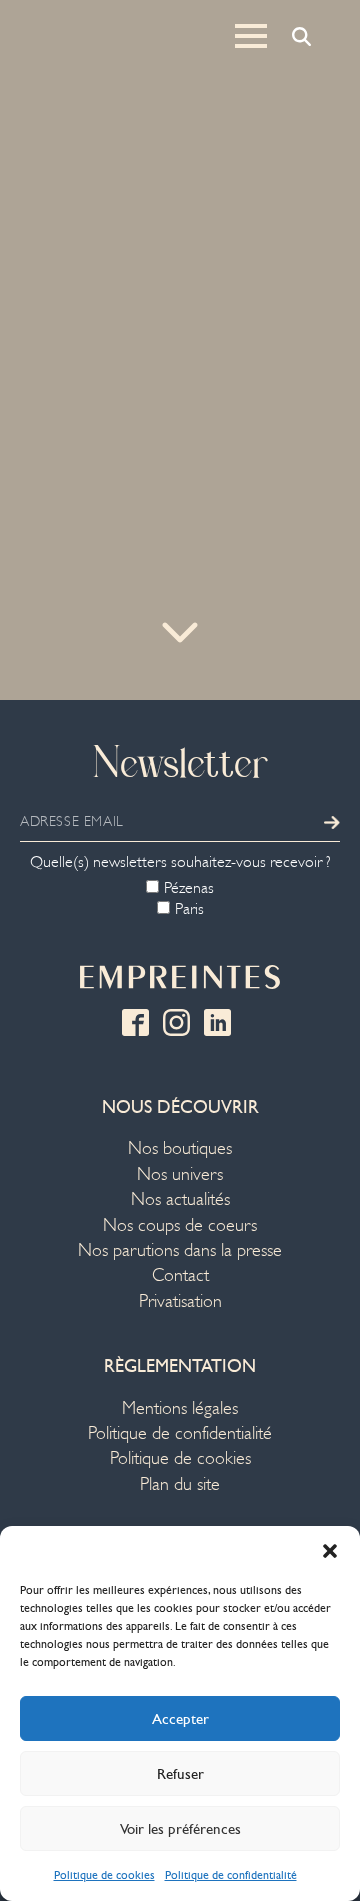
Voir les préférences (180, 1829)
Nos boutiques (180, 1148)
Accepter (180, 1719)
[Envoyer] (332, 822)
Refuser (180, 1774)
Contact (180, 1275)
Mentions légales (180, 1408)
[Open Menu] (251, 36)
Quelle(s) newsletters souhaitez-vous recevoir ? (180, 862)
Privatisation (180, 1301)
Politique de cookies (104, 1875)
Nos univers (180, 1174)
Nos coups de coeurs (180, 1225)
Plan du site (180, 1484)
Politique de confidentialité (231, 1875)
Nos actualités (180, 1199)
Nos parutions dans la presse (180, 1250)
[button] (330, 1551)
